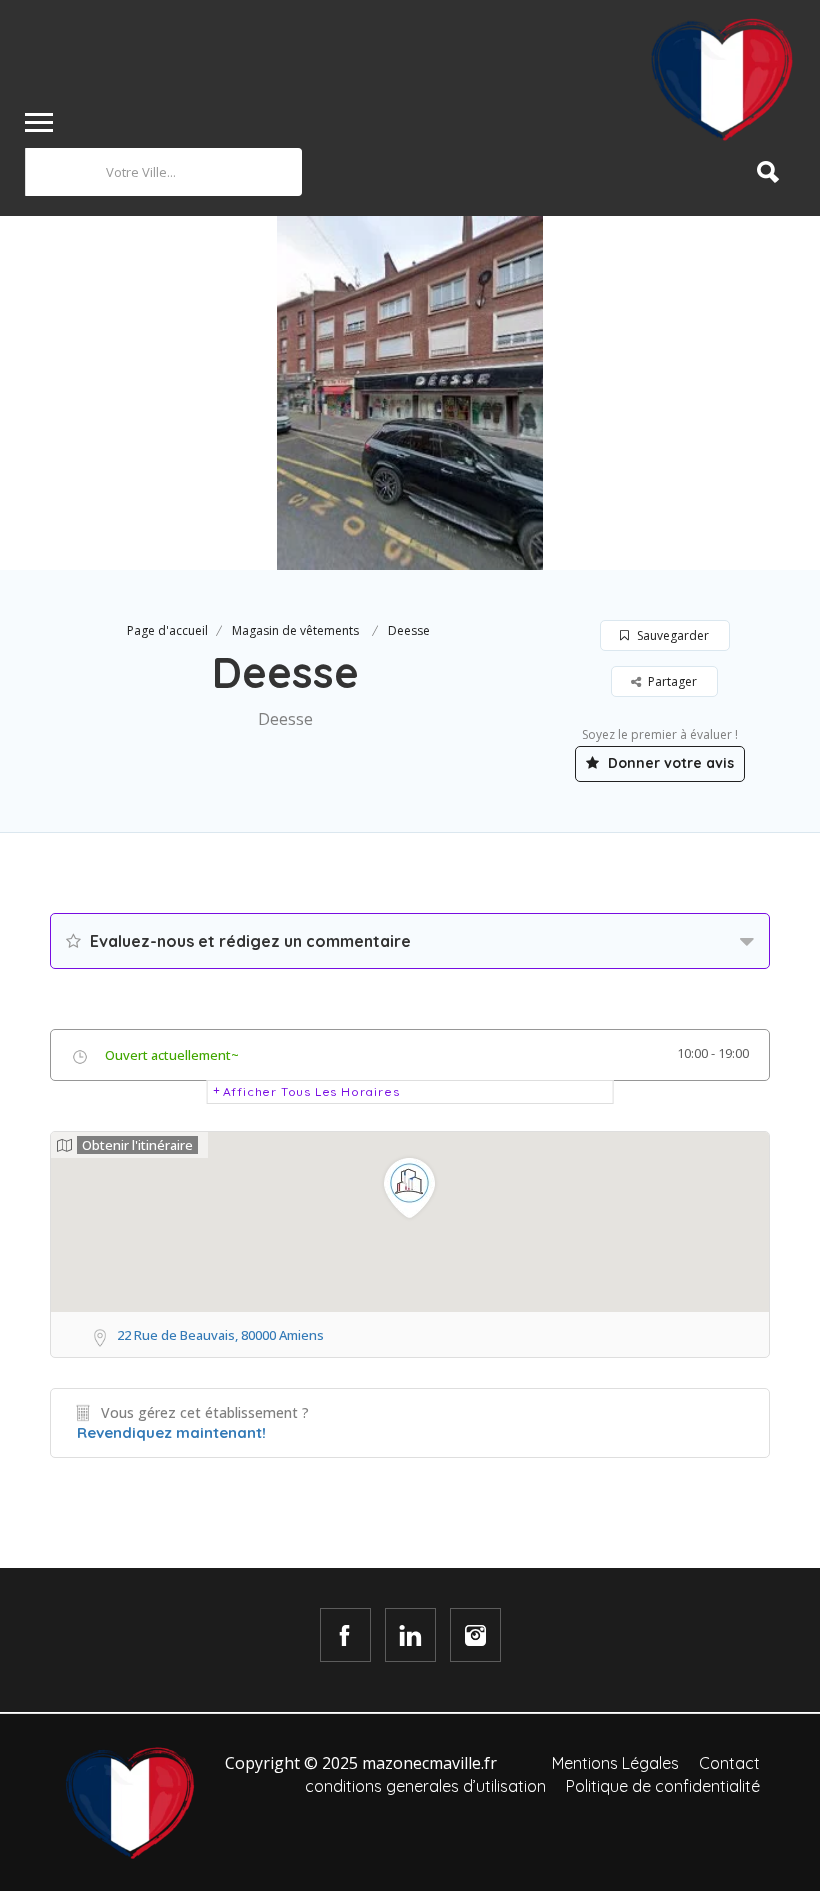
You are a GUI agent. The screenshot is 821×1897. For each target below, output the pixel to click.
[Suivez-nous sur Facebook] (345, 1635)
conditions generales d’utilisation (425, 1786)
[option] (410, 393)
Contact (729, 1763)
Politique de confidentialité (663, 1786)
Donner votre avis (669, 763)
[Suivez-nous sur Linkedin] (410, 1635)
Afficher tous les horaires (311, 1091)
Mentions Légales (615, 1763)
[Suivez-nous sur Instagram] (475, 1635)
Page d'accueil (167, 630)
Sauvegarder (671, 635)
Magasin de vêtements (295, 630)
